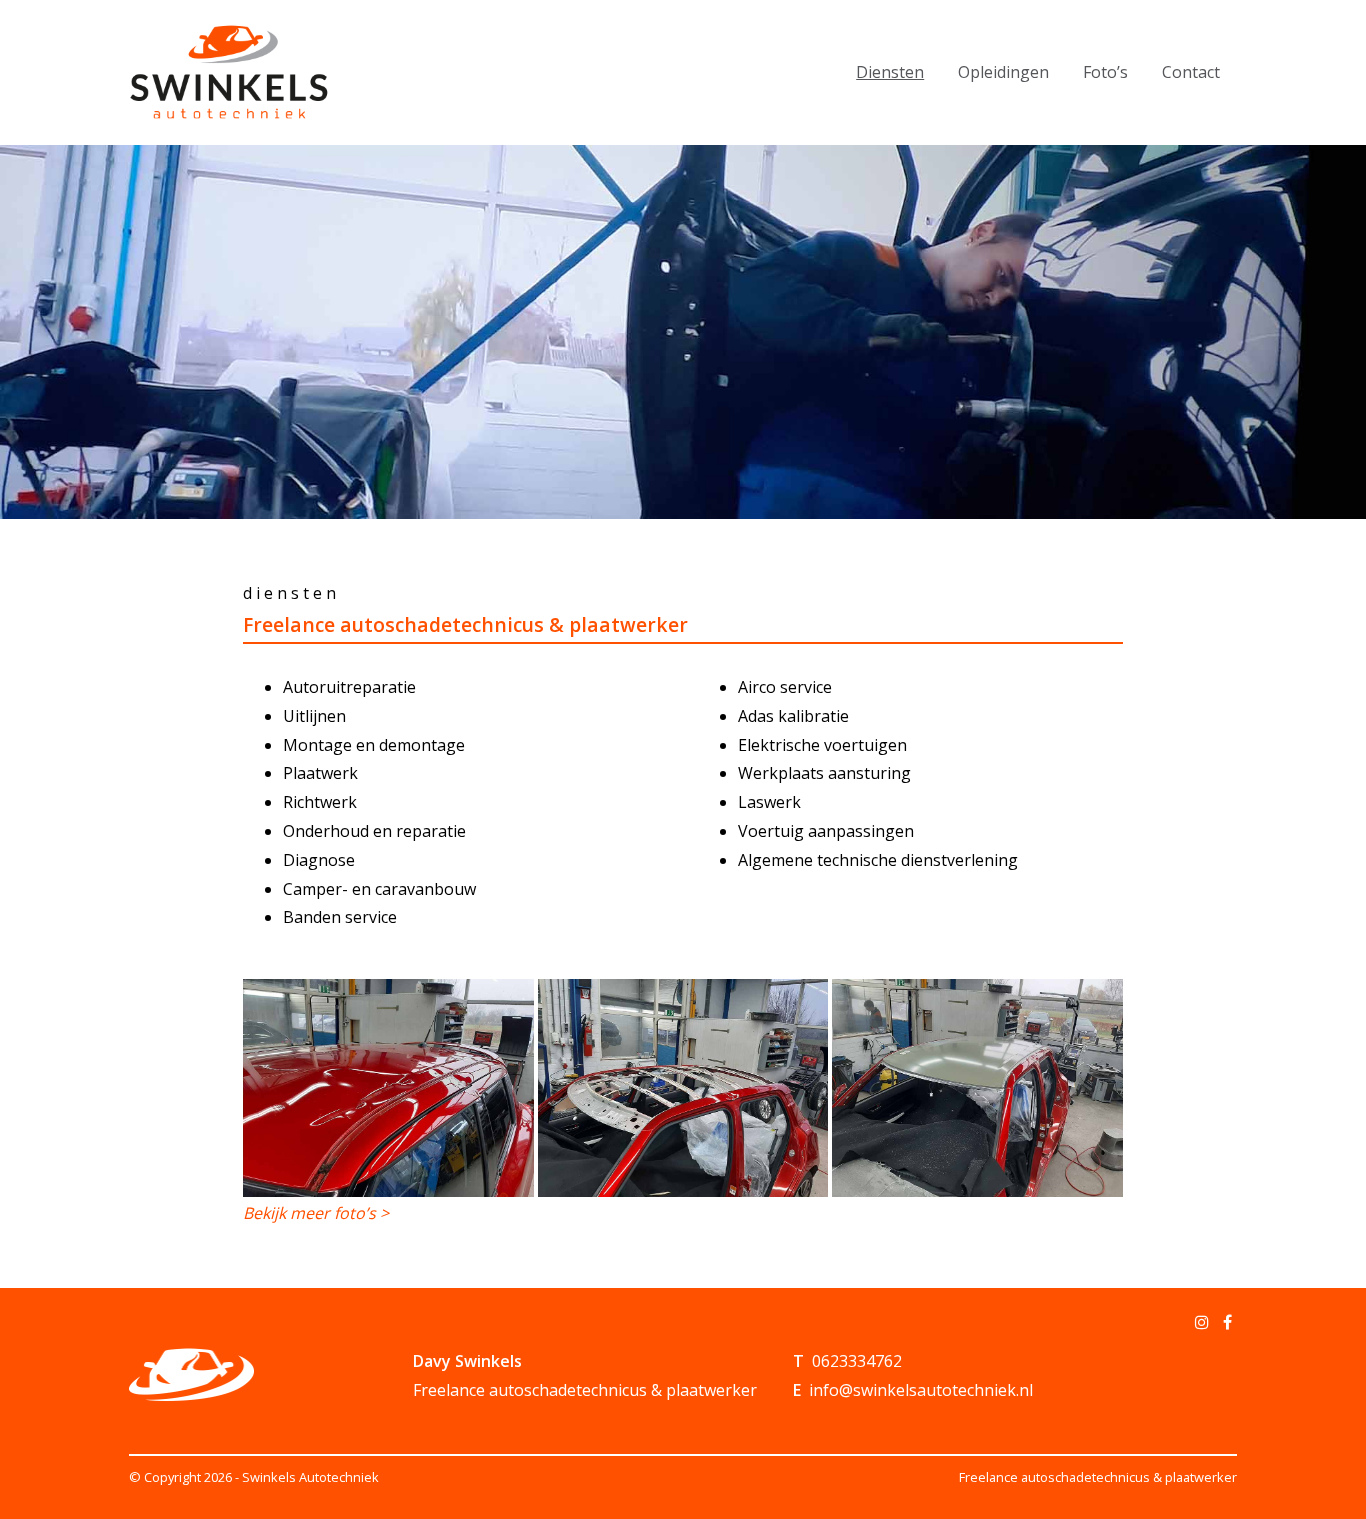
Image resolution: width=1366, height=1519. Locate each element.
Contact (1191, 72)
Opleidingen (1003, 72)
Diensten (890, 72)
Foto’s (1105, 72)
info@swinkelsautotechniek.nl (921, 1390)
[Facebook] (1227, 1322)
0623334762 (857, 1361)
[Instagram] (1202, 1322)
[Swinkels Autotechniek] (229, 72)
